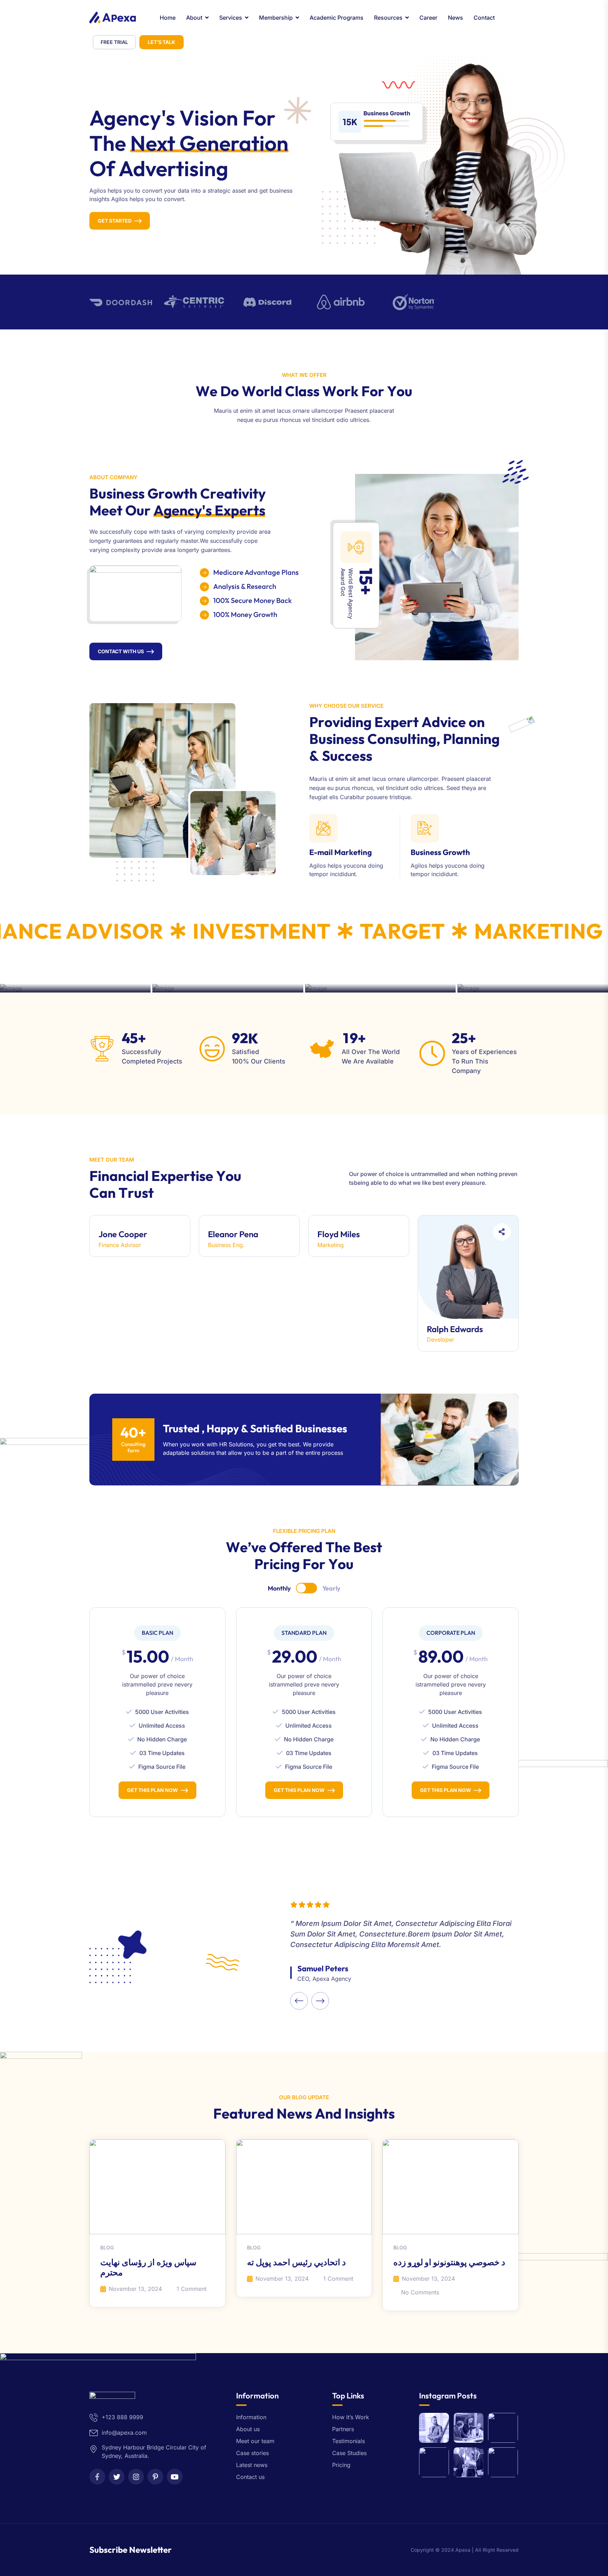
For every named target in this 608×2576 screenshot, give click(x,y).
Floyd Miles (339, 1234)
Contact (484, 18)
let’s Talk (161, 42)
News (455, 18)
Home (168, 18)
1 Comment (192, 2289)
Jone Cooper (123, 1234)
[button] (299, 2001)
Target (367, 931)
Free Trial (114, 42)
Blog (107, 2248)
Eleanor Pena (233, 1234)
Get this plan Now (153, 1790)
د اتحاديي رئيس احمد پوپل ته (296, 2262)
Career (428, 18)
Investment (226, 931)
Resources (388, 18)
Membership (276, 18)
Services (231, 18)
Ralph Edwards (455, 1329)
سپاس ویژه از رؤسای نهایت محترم (148, 2267)
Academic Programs (337, 18)
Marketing (503, 931)
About (194, 18)
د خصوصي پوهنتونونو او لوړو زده (449, 2262)
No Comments (420, 2292)
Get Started (115, 221)
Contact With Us (121, 651)
